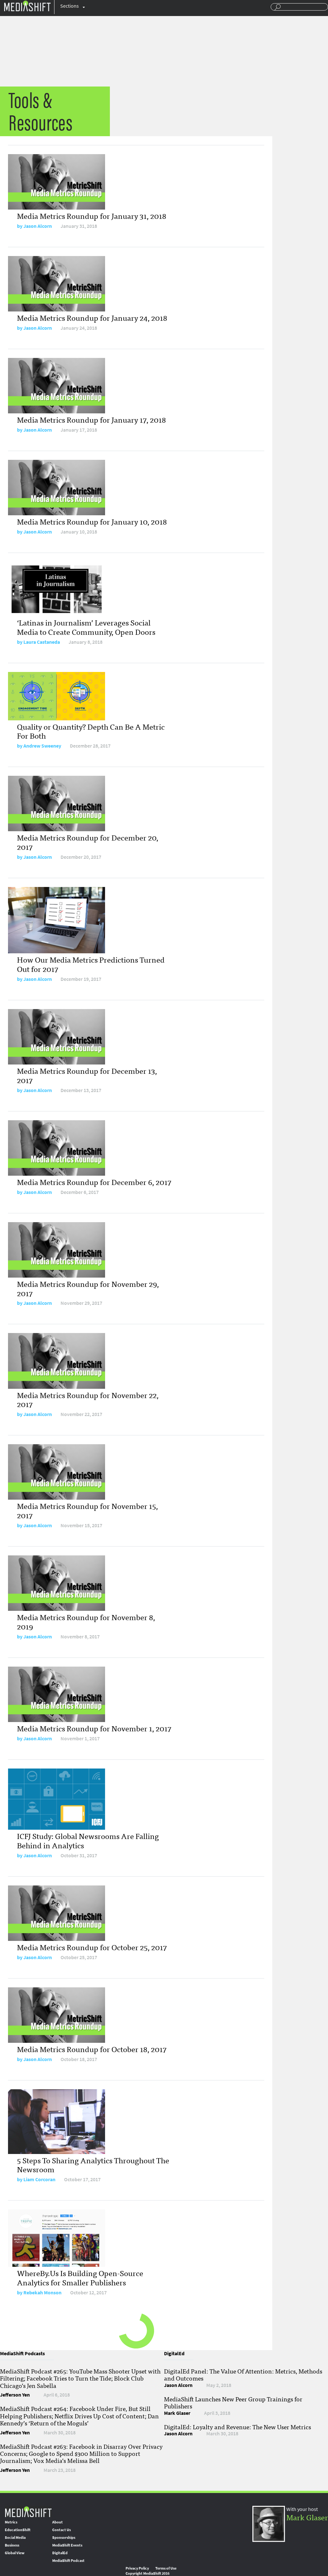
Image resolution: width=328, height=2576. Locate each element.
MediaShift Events (67, 2545)
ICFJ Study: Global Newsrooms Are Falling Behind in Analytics (88, 1840)
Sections (70, 6)
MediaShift (28, 2511)
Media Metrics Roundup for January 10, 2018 (92, 521)
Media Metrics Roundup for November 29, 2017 (88, 1288)
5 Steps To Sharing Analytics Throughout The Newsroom (93, 2165)
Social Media (15, 2538)
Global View (15, 2553)
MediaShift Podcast (68, 2561)
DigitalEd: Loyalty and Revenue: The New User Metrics (238, 2427)
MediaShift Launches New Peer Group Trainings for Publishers (233, 2402)
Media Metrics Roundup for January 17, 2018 (91, 419)
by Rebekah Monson (39, 2293)
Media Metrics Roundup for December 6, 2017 (94, 1182)
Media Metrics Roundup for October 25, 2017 (92, 1947)
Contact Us (61, 2530)
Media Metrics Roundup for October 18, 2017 (92, 2049)
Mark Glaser (307, 2517)
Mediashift (27, 6)
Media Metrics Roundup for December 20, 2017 (88, 842)
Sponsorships (64, 2538)
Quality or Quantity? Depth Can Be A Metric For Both (91, 731)
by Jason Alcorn (34, 226)
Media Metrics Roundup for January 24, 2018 (92, 317)
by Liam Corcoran (36, 2179)
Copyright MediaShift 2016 (148, 2573)
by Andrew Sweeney (39, 746)
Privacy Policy (137, 2568)
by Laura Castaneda (38, 642)
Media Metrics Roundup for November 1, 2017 (94, 1728)
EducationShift (18, 2530)
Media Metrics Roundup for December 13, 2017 (87, 1075)
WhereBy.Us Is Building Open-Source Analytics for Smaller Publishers (80, 2277)
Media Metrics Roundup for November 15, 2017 (87, 1510)
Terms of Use (166, 2568)
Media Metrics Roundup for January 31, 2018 (92, 215)
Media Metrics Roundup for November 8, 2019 (86, 1621)
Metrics (11, 2522)
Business (12, 2545)
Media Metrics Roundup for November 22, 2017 (88, 1399)
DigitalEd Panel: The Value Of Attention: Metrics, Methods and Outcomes (243, 2374)
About (57, 2522)
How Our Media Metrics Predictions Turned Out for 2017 (91, 964)
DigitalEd (60, 2553)
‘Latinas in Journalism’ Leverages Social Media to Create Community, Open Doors (86, 627)
